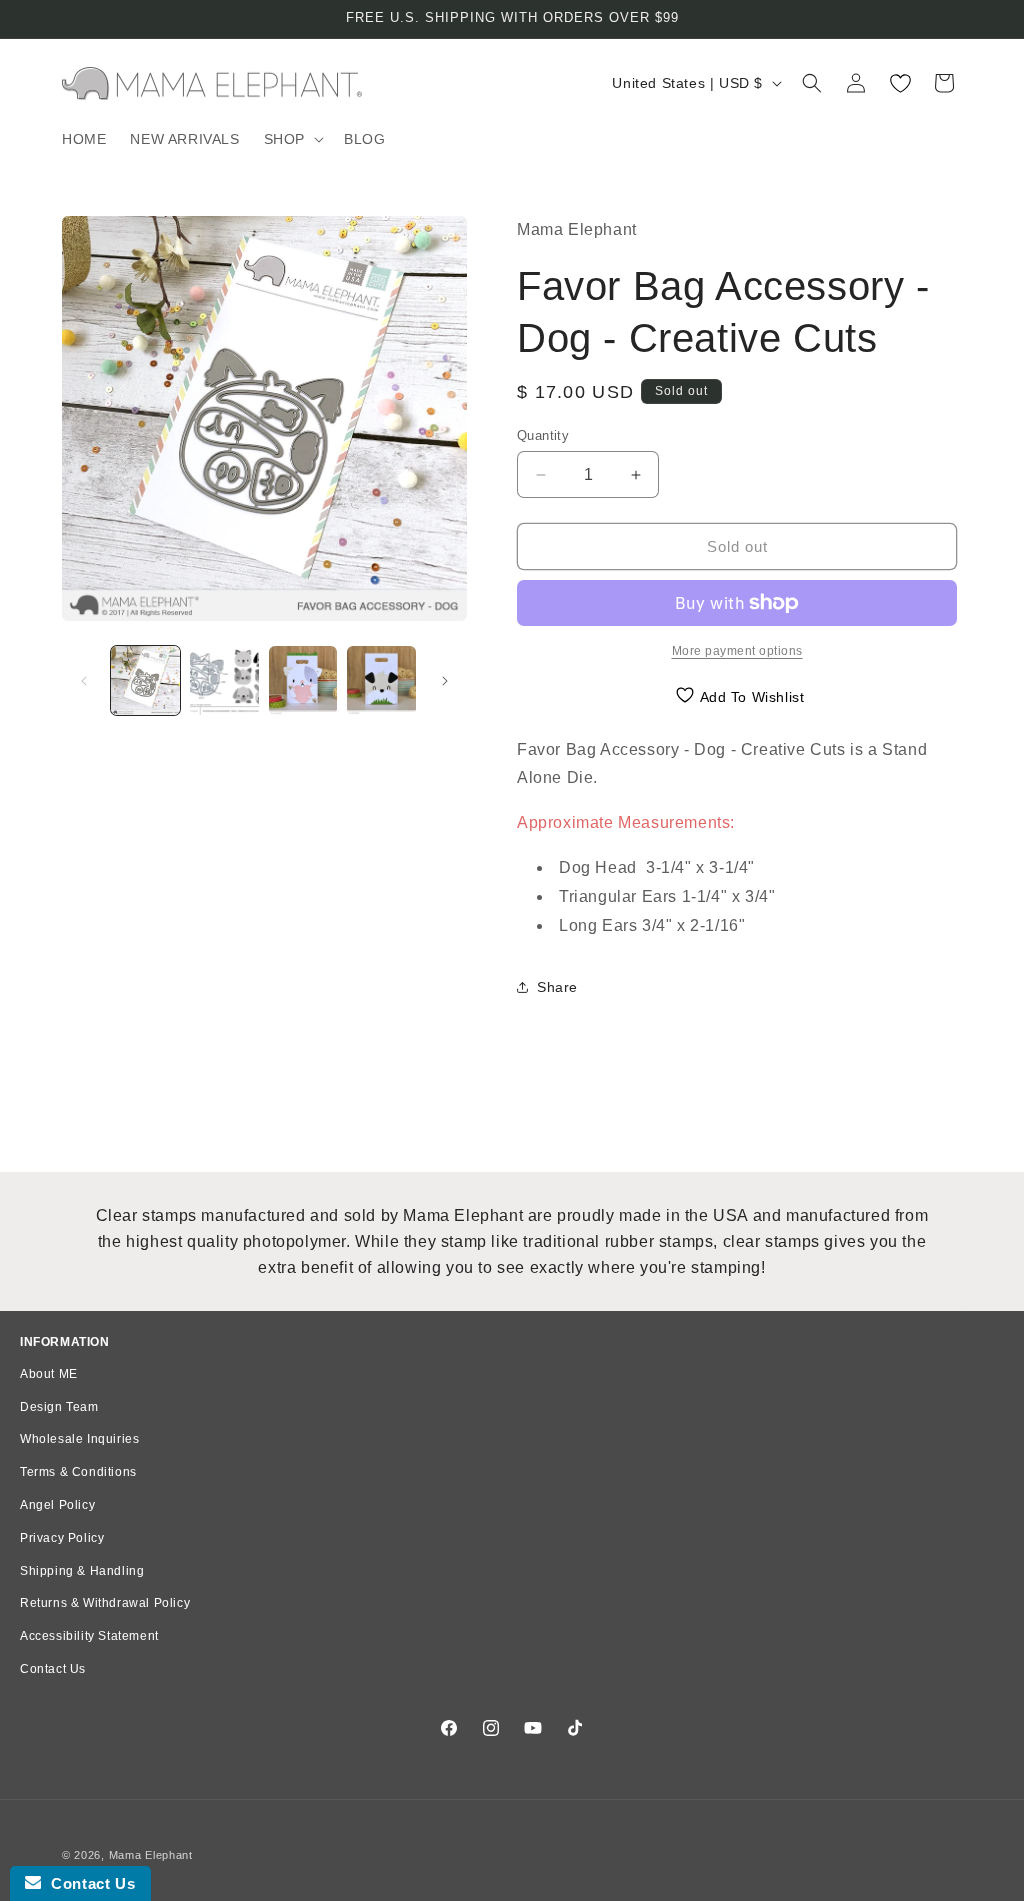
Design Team (59, 1407)
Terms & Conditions (78, 1472)
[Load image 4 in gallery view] (381, 680)
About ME (49, 1374)
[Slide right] (445, 681)
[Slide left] (84, 681)
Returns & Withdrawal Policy (105, 1603)
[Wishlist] (900, 83)
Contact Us (53, 1669)
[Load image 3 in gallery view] (303, 680)
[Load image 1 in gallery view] (145, 680)
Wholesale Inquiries (79, 1439)
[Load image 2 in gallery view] (224, 680)
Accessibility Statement (89, 1636)
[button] (292, 139)
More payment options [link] (737, 651)
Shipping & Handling (82, 1571)
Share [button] (557, 987)
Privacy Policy (62, 1538)
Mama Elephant (151, 1855)
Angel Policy (57, 1505)
